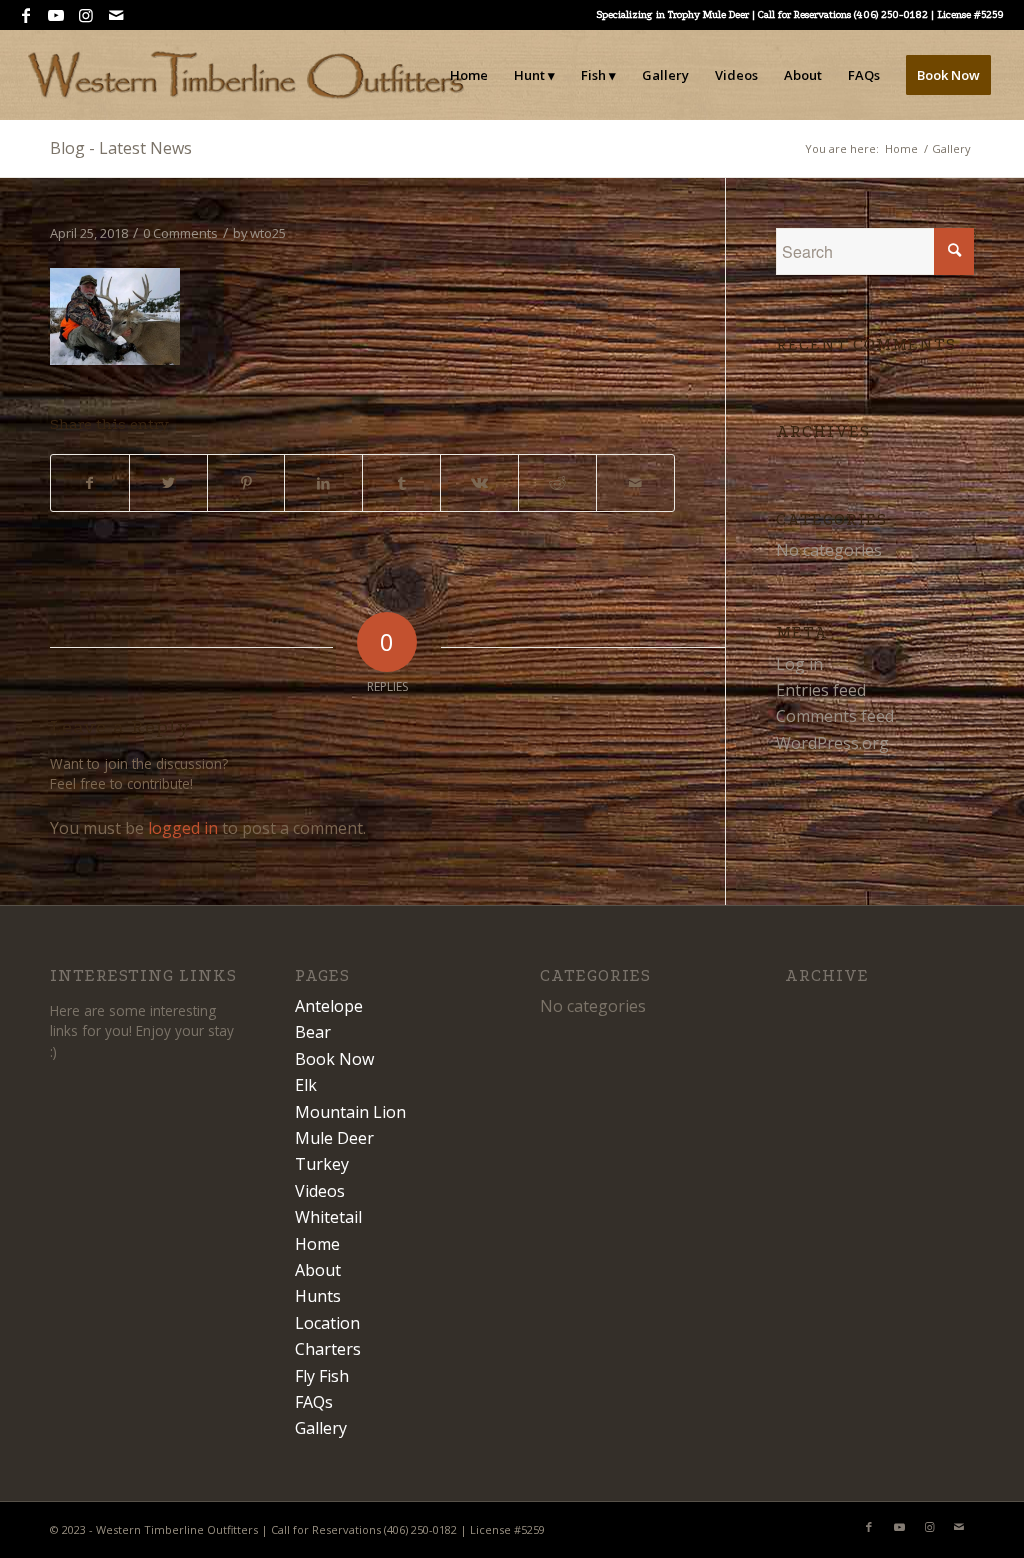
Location (327, 1323)
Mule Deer (334, 1138)
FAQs (314, 1402)
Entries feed (821, 690)
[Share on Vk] (479, 483)
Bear (313, 1032)
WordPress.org (832, 743)
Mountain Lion (350, 1112)
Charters (328, 1349)
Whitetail (328, 1217)
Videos (320, 1191)
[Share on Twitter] (168, 483)
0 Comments (180, 233)
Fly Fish (322, 1376)
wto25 (268, 233)
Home (317, 1244)
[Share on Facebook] (90, 483)
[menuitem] (469, 75)
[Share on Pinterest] (246, 483)
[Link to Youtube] (55, 15)
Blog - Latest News (121, 148)
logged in (183, 828)
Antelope (329, 1006)
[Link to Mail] (116, 15)
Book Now (334, 1059)
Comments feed (835, 716)
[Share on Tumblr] (401, 483)
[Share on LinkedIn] (323, 483)
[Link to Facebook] (25, 15)
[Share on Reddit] (557, 483)
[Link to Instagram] (85, 15)
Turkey (322, 1164)
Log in (799, 664)
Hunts (318, 1296)
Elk (306, 1085)
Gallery (321, 1428)
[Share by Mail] (635, 483)
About (318, 1270)
